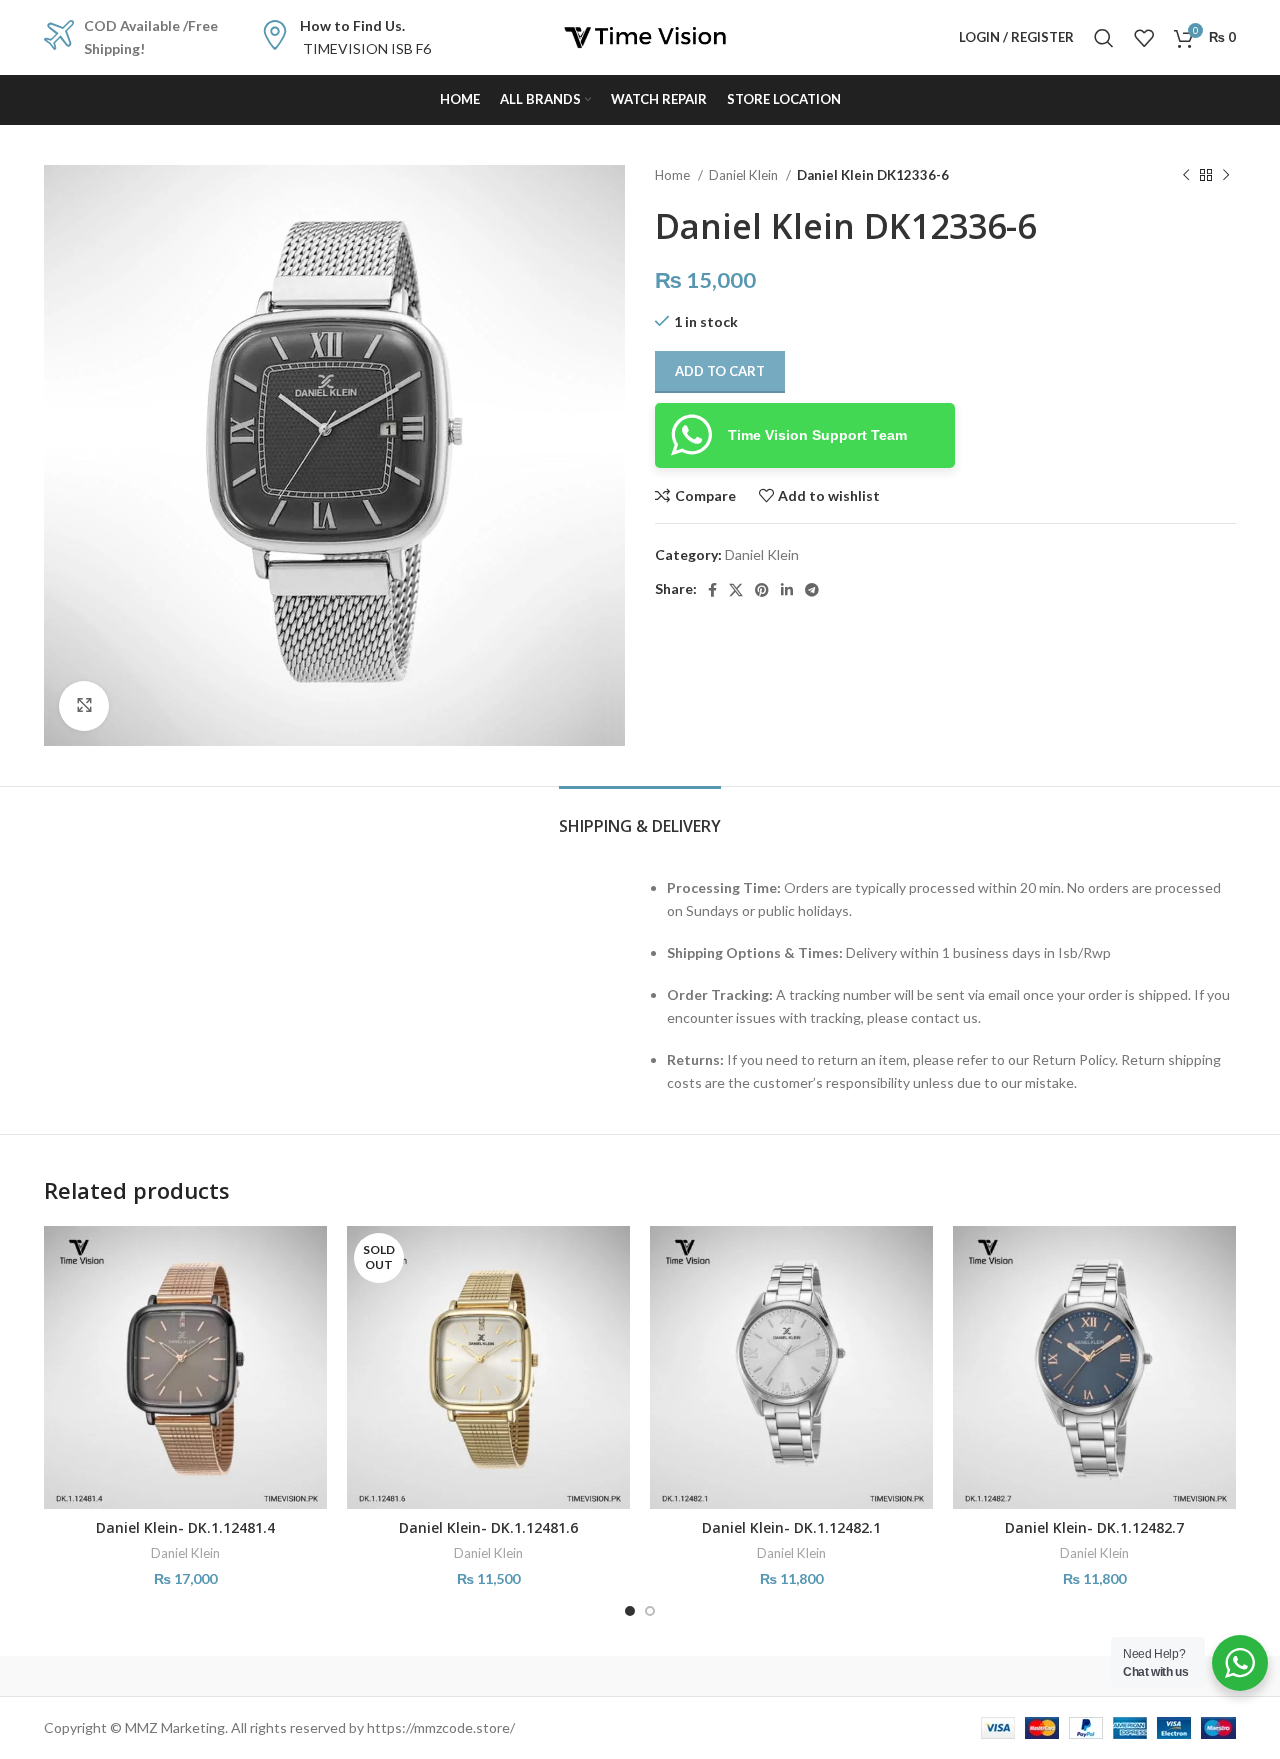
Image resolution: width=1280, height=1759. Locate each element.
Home (674, 175)
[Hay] (980, 1676)
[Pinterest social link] (762, 590)
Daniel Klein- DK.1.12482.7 (1094, 1527)
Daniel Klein (745, 175)
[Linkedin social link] (787, 590)
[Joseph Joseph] (810, 1676)
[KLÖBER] (640, 1676)
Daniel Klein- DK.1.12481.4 (185, 1527)
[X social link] (736, 590)
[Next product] (1226, 176)
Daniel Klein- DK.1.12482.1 (791, 1527)
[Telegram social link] (812, 590)
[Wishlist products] (1144, 38)
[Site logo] (640, 35)
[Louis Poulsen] (470, 1676)
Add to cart (720, 371)
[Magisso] (299, 1676)
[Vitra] (129, 1676)
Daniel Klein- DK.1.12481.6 (488, 1527)
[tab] (640, 816)
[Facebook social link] (712, 590)
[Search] (1104, 38)
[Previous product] (1186, 176)
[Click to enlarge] (84, 706)
